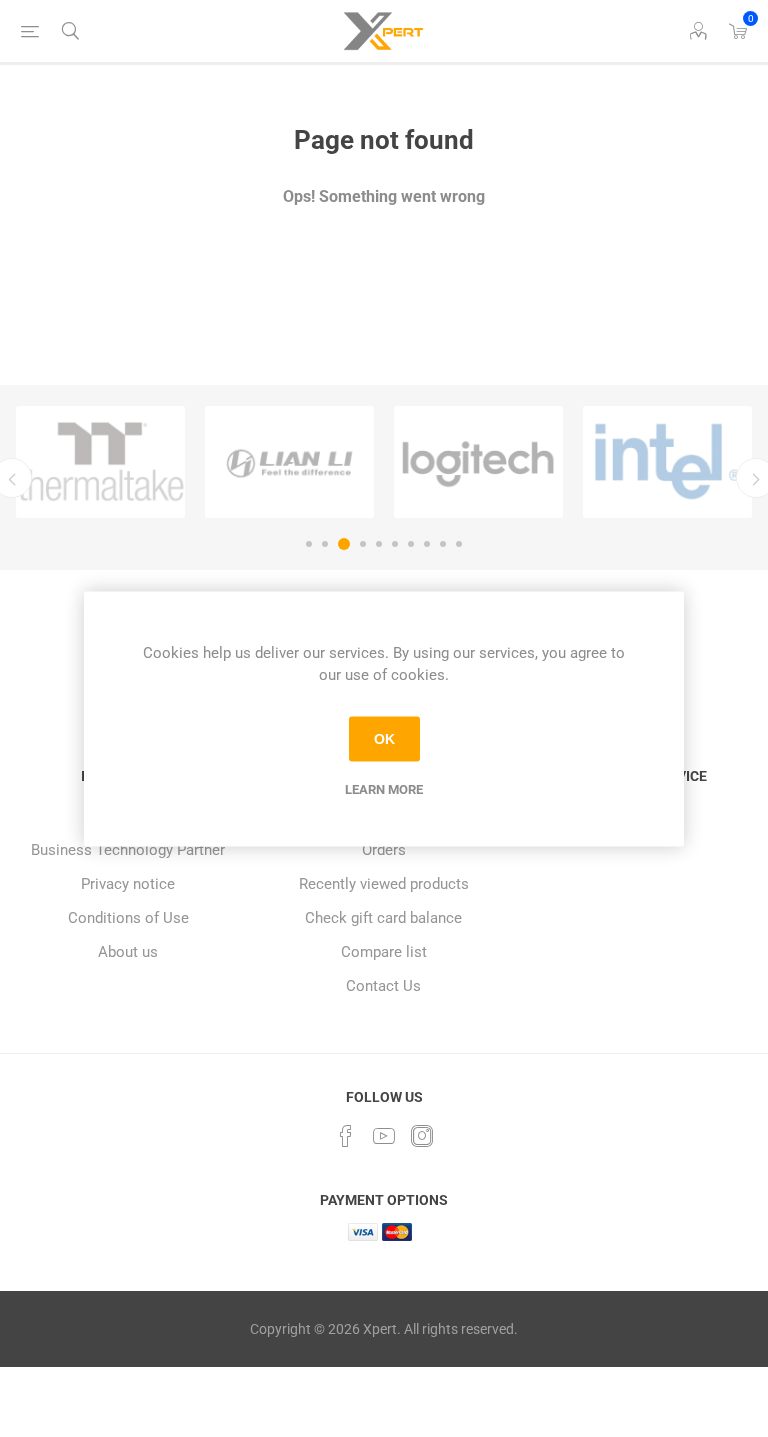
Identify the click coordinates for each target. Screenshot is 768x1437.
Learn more (384, 788)
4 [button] (363, 544)
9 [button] (443, 544)
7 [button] (411, 544)
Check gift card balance (383, 918)
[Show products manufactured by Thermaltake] (100, 462)
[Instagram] (422, 1136)
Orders (384, 850)
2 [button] (325, 544)
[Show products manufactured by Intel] (667, 462)
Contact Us (383, 986)
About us (128, 952)
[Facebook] (346, 1136)
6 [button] (395, 544)
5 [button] (379, 544)
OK (384, 739)
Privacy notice (128, 884)
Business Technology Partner (128, 850)
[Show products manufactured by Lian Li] (289, 462)
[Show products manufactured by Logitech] (478, 462)
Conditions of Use (128, 918)
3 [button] (344, 544)
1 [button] (309, 544)
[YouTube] (384, 1136)
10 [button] (459, 544)
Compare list (384, 952)
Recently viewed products (384, 884)
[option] (100, 462)
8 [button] (427, 544)
